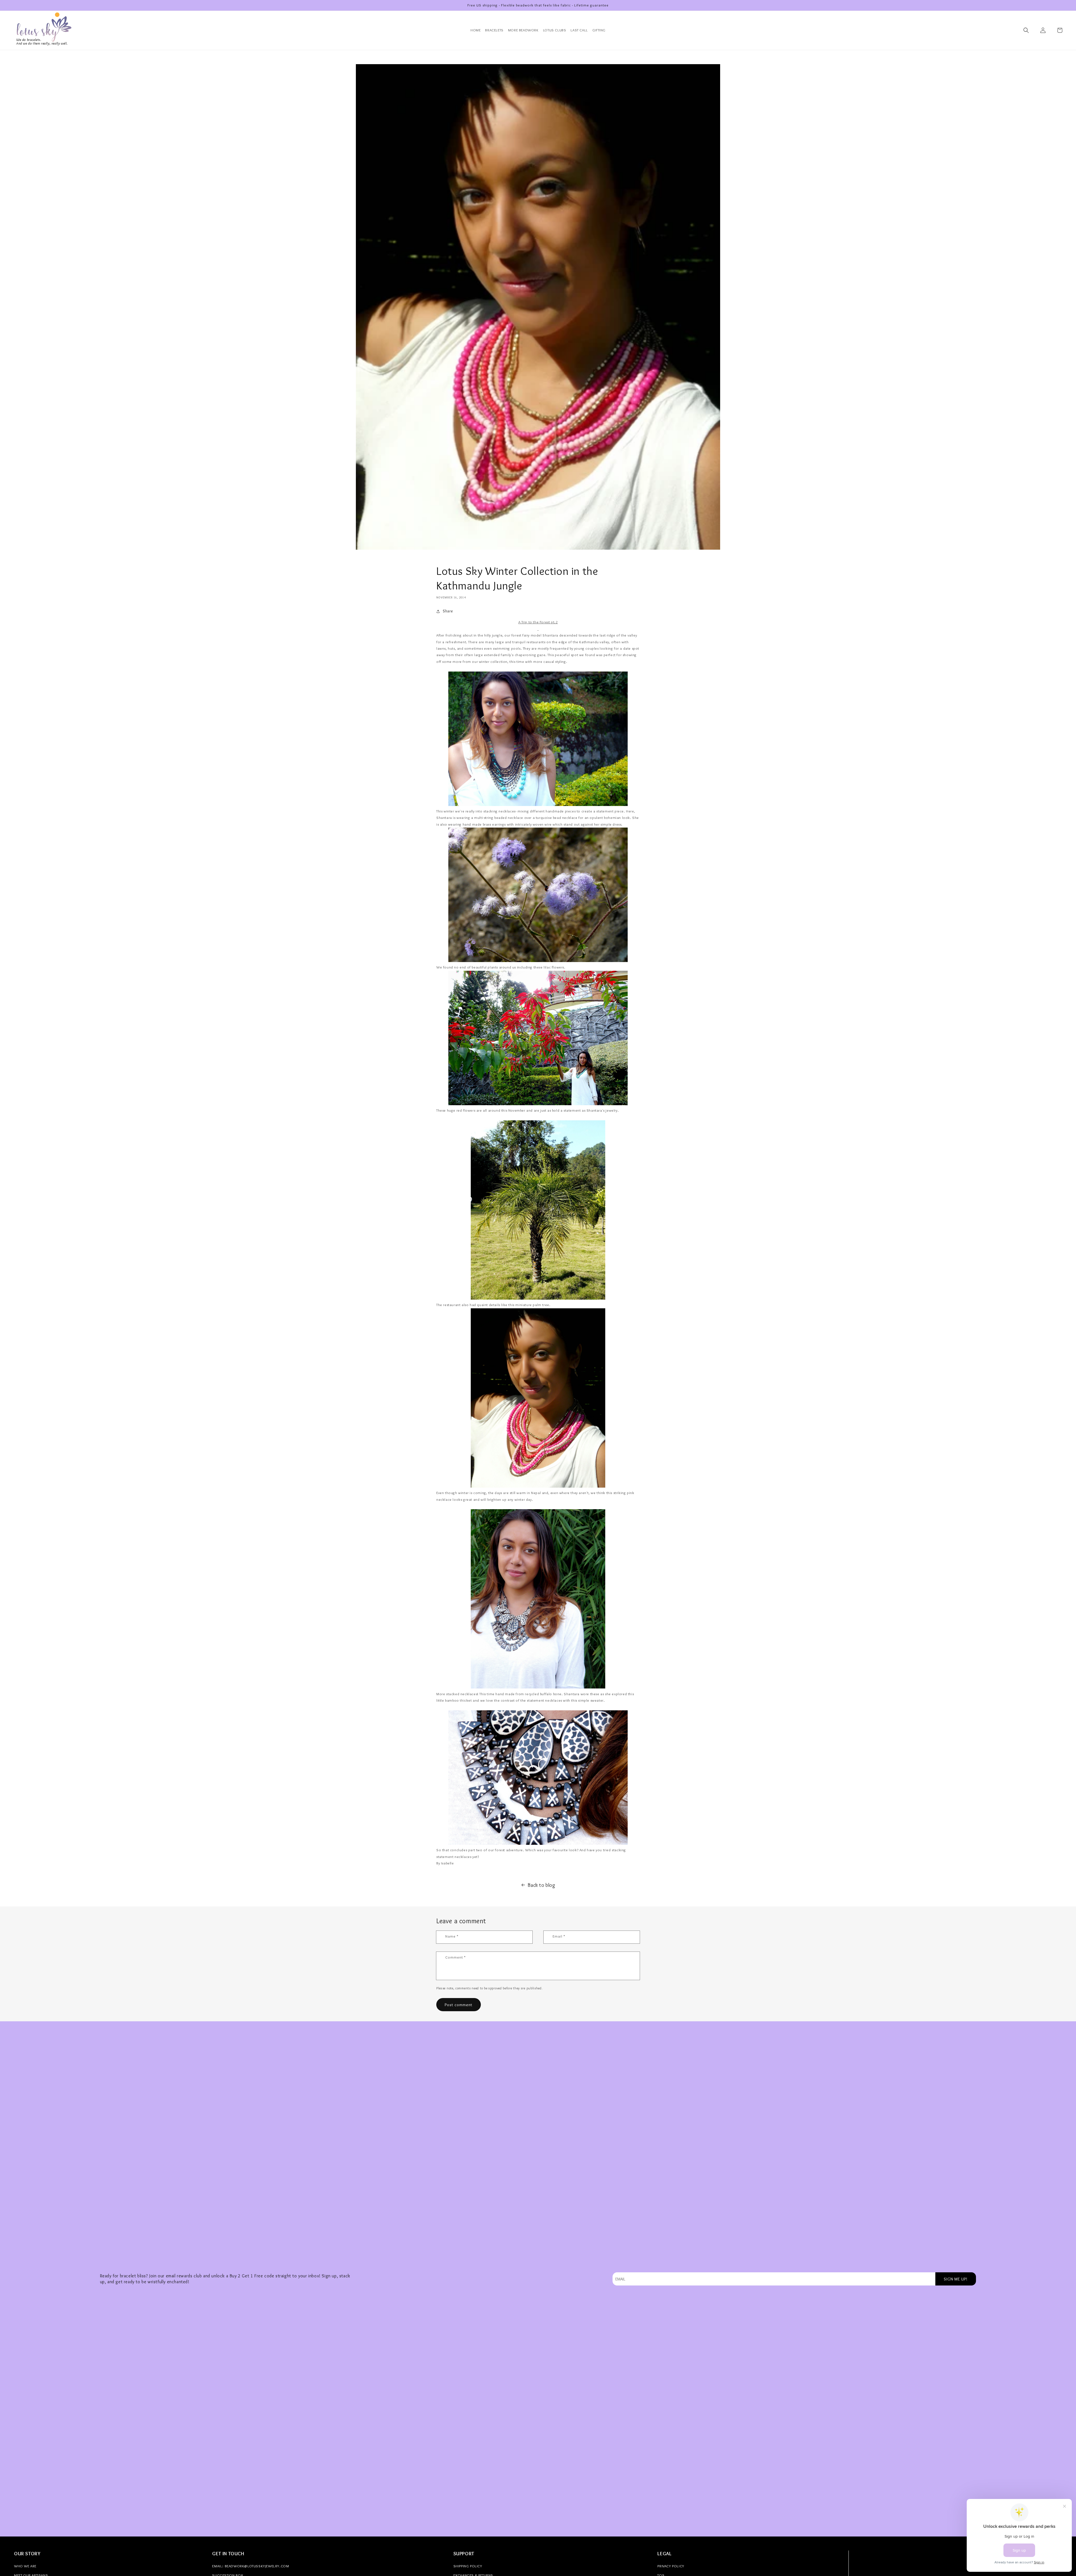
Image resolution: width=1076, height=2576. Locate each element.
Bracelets (494, 30)
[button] (1026, 30)
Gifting (599, 30)
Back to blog (541, 1885)
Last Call (579, 30)
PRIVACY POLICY (671, 2566)
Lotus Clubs (555, 30)
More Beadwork (523, 30)
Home (476, 30)
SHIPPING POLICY (468, 2566)
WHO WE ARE (25, 2566)
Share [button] (448, 611)
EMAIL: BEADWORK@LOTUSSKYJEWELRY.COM (251, 2566)
